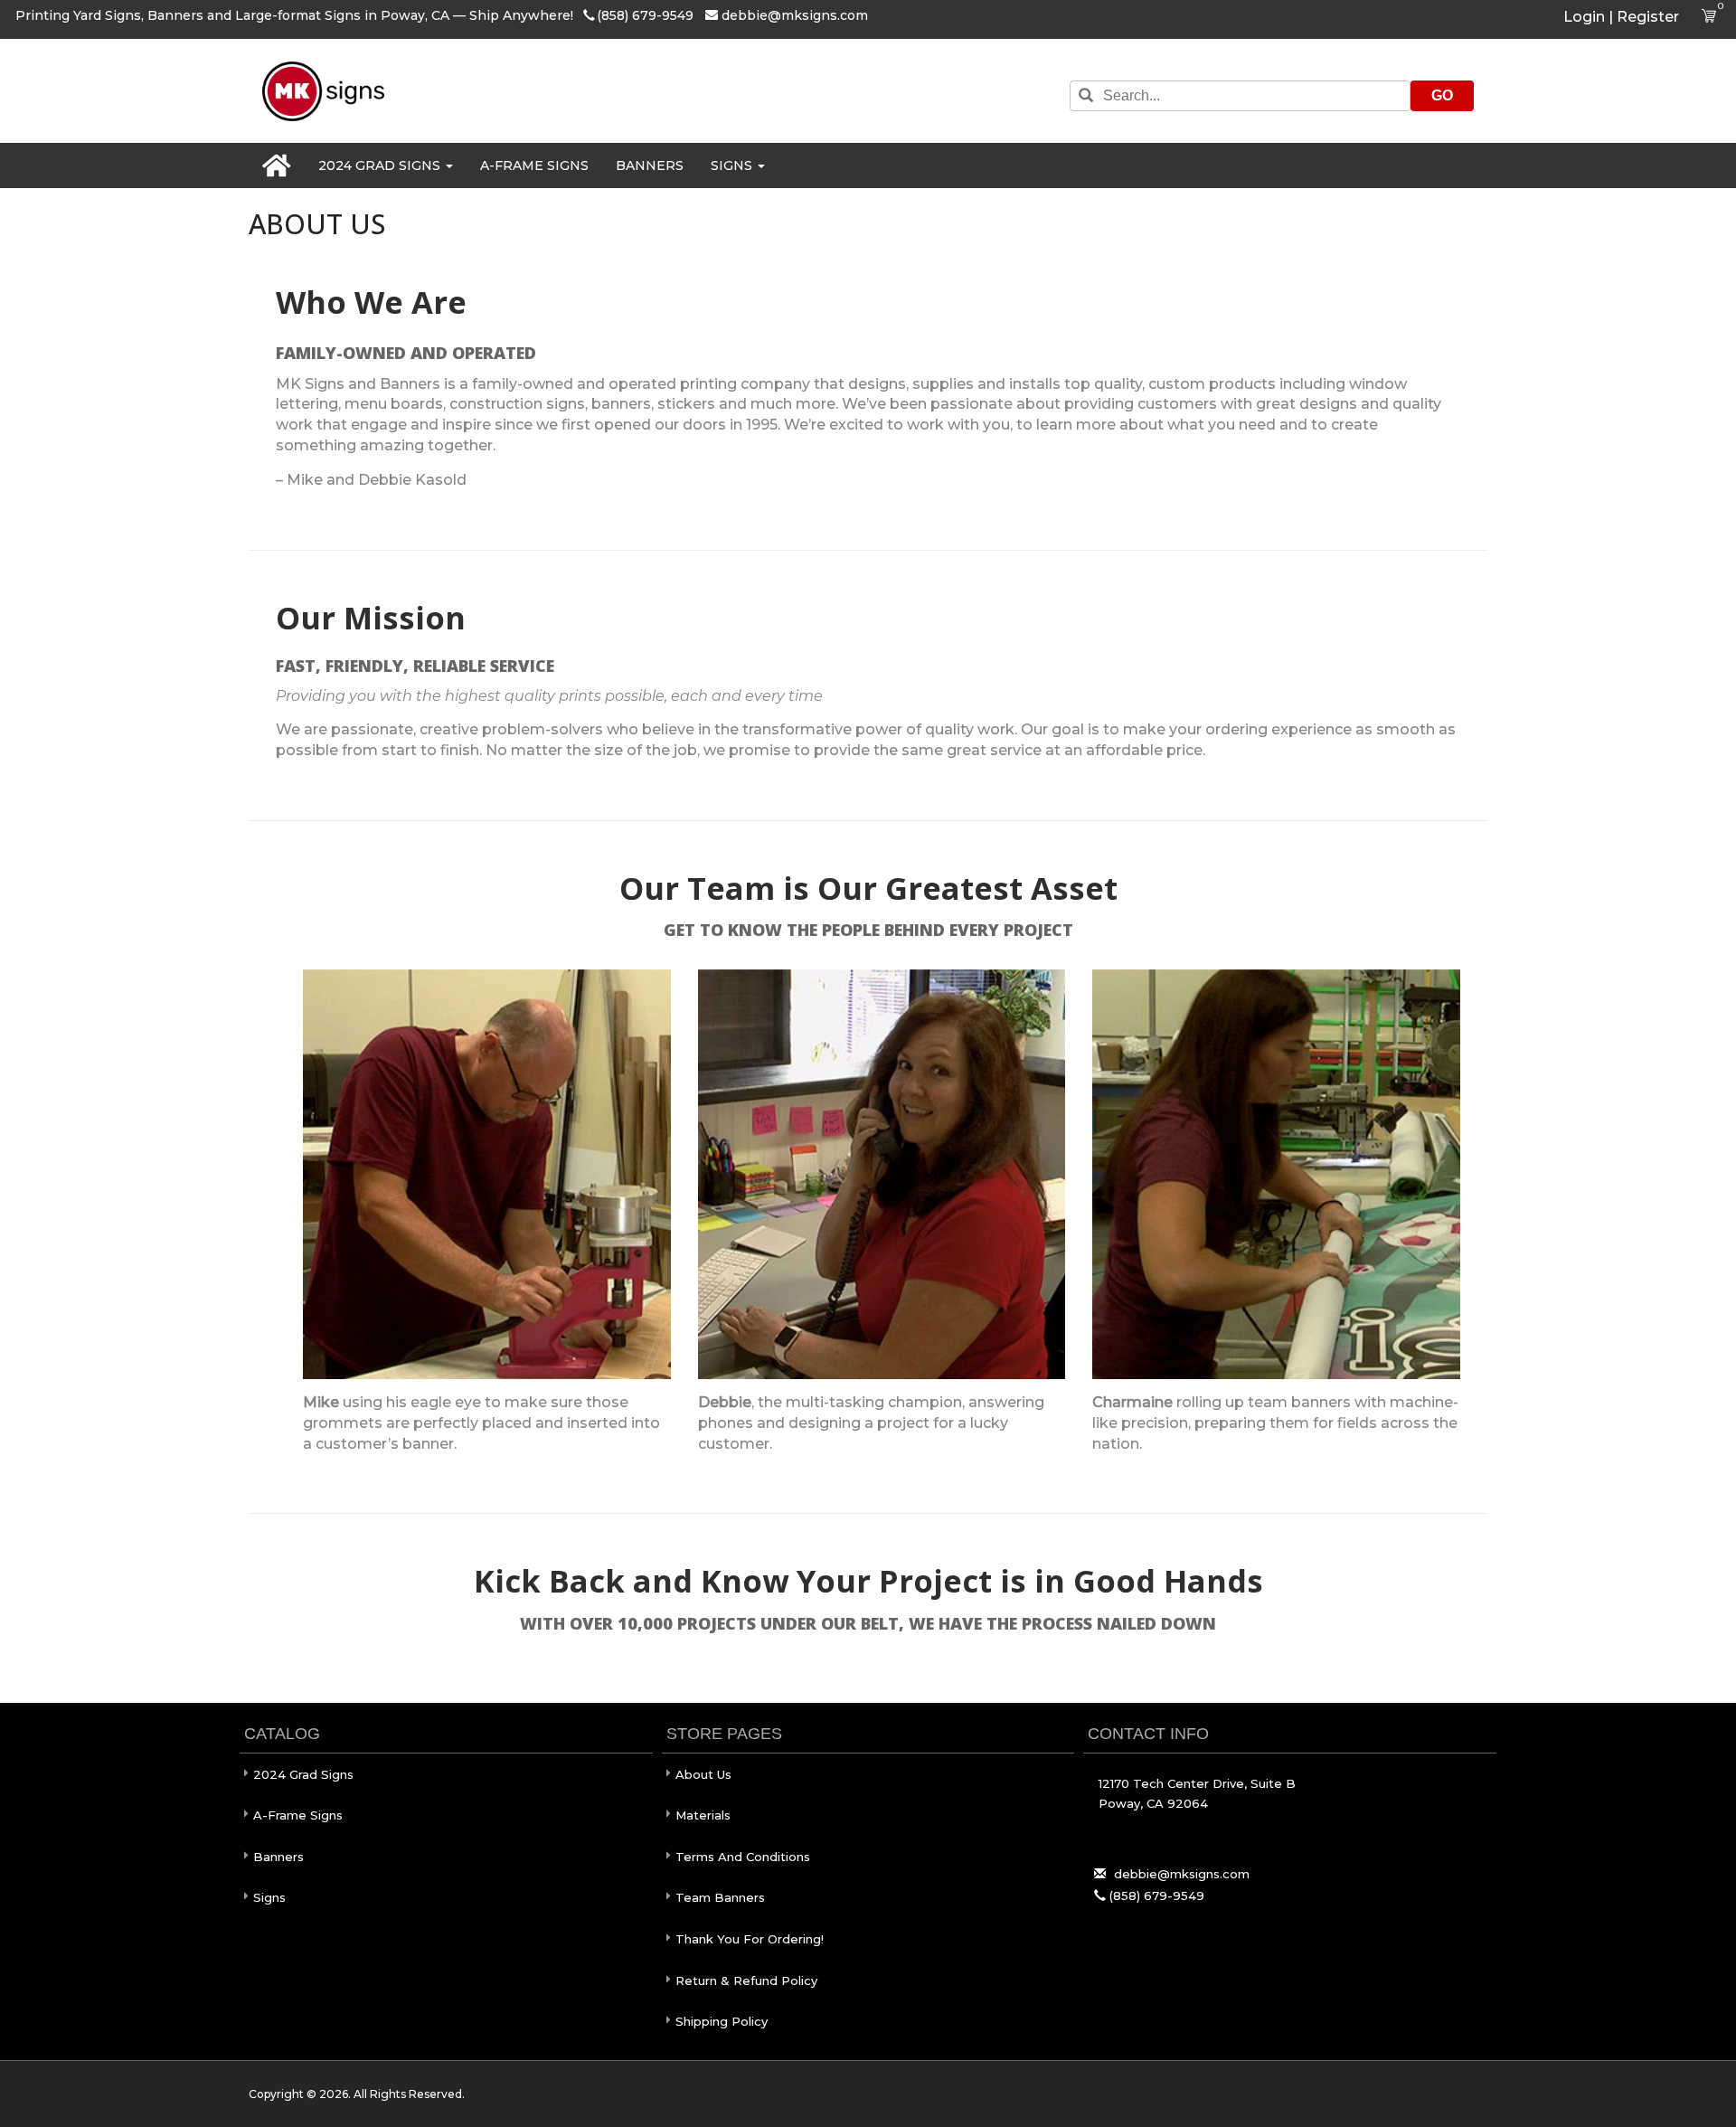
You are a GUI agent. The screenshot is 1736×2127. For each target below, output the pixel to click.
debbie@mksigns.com (795, 15)
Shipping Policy (722, 2021)
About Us (703, 1774)
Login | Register (1621, 17)
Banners (650, 165)
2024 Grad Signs (381, 165)
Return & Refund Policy (746, 1980)
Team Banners (720, 1897)
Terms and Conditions (743, 1857)
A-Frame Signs (534, 165)
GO (1442, 95)
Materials (703, 1815)
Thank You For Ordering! (750, 1939)
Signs (733, 165)
